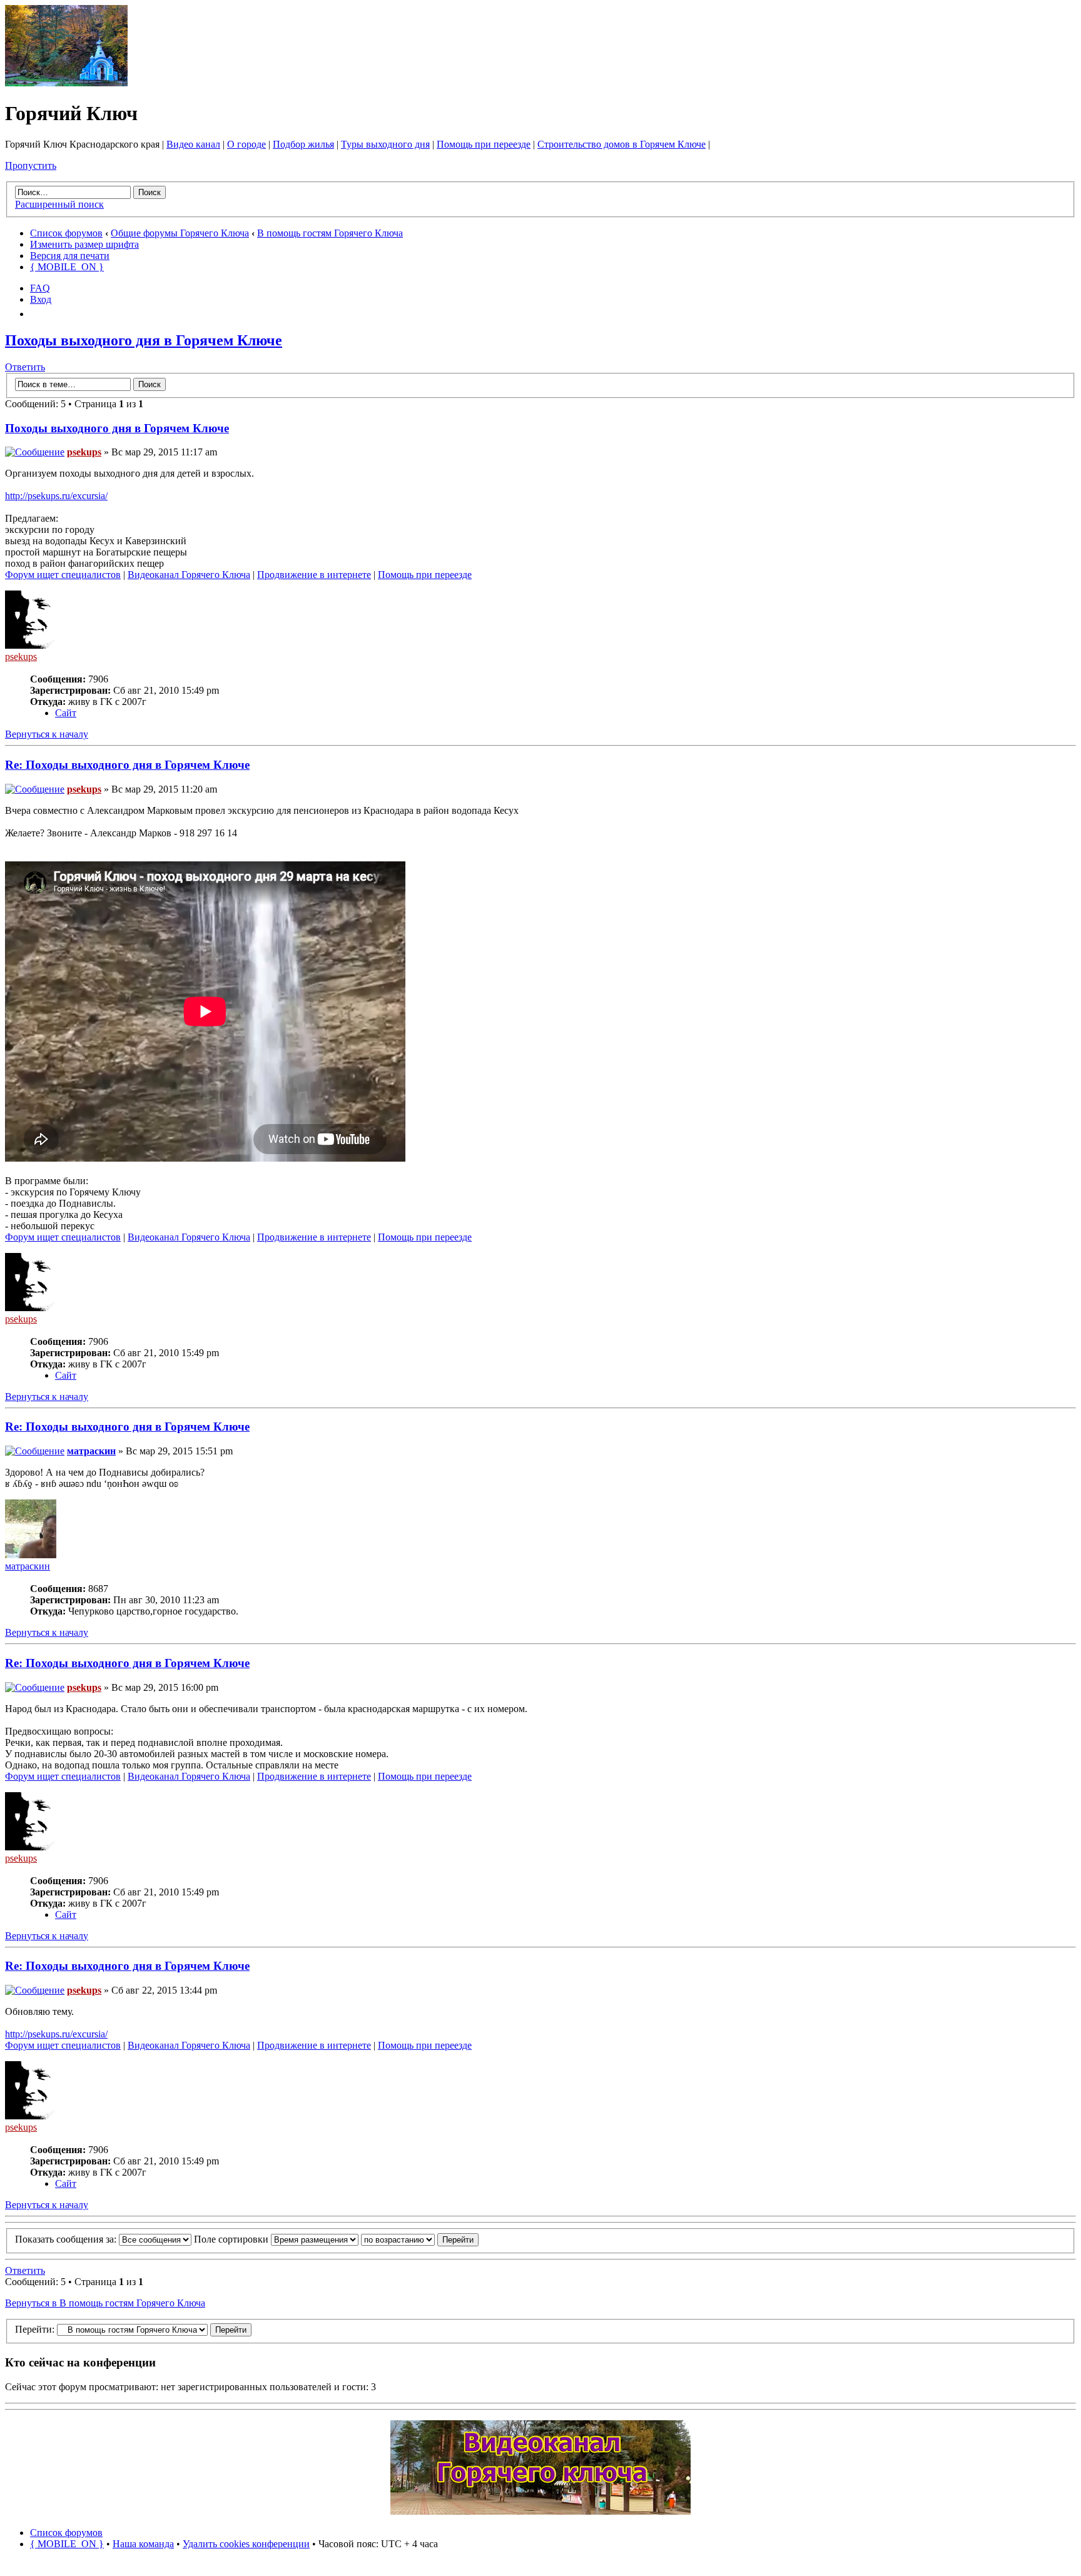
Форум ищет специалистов (63, 575)
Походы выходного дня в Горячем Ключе (144, 340)
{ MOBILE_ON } (67, 267)
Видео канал (193, 144)
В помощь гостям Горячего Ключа (330, 233)
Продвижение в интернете (314, 575)
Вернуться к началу (47, 734)
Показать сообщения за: (67, 2239)
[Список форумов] (66, 83)
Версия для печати (70, 256)
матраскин (91, 1451)
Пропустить (31, 165)
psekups (84, 452)
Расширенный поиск (59, 204)
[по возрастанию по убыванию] (420, 2239)
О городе (246, 144)
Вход (41, 299)
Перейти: (35, 2329)
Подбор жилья (303, 144)
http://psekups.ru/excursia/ (56, 496)
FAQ (40, 288)
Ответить (25, 367)
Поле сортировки (232, 2239)
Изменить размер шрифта (84, 244)
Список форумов (66, 233)
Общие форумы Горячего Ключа (180, 233)
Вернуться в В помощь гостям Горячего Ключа (105, 2303)
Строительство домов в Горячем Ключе (622, 144)
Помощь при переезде (484, 144)
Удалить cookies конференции (246, 2544)
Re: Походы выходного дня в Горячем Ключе (127, 765)
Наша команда (143, 2544)
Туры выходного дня (385, 144)
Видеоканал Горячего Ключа (189, 575)
